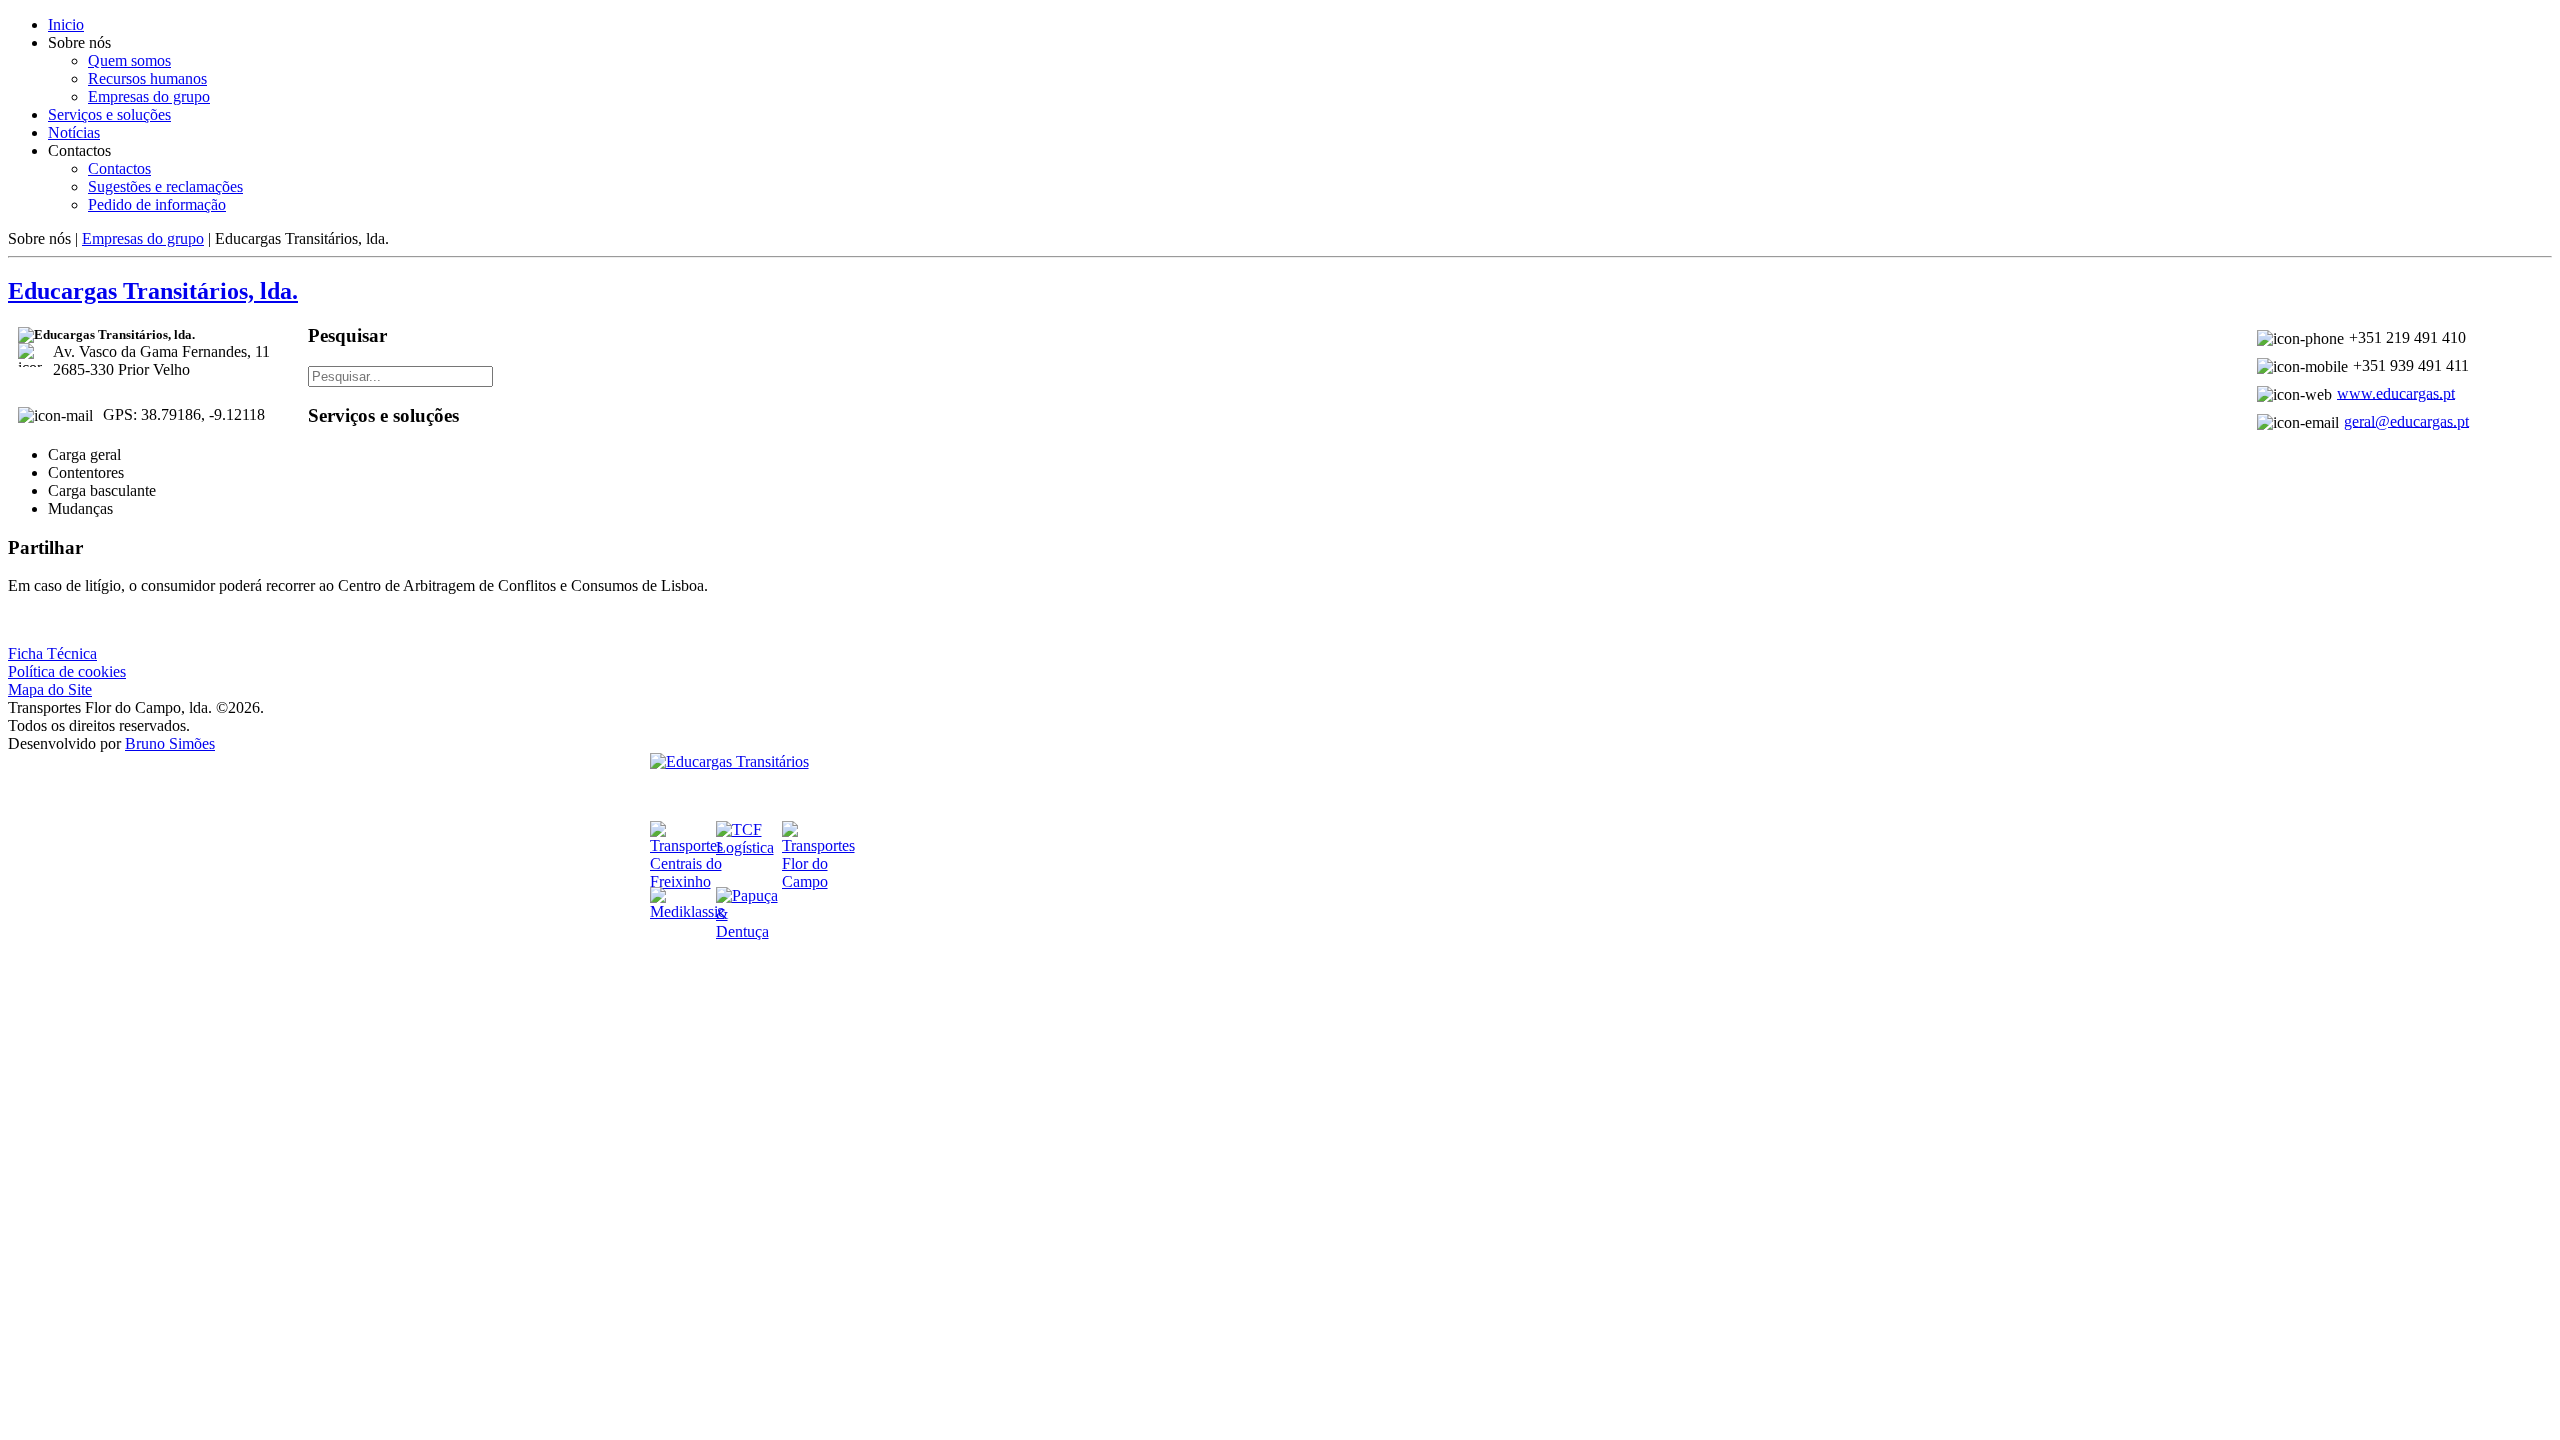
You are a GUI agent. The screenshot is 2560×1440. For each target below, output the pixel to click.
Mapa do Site (50, 689)
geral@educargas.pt (2406, 420)
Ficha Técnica (52, 653)
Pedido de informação (157, 204)
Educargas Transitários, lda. (153, 291)
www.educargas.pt (2396, 392)
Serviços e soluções (109, 114)
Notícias (74, 132)
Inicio (66, 24)
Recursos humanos (147, 78)
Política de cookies (67, 671)
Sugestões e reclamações (165, 186)
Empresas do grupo (149, 96)
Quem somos (129, 60)
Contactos (119, 168)
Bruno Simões (170, 743)
